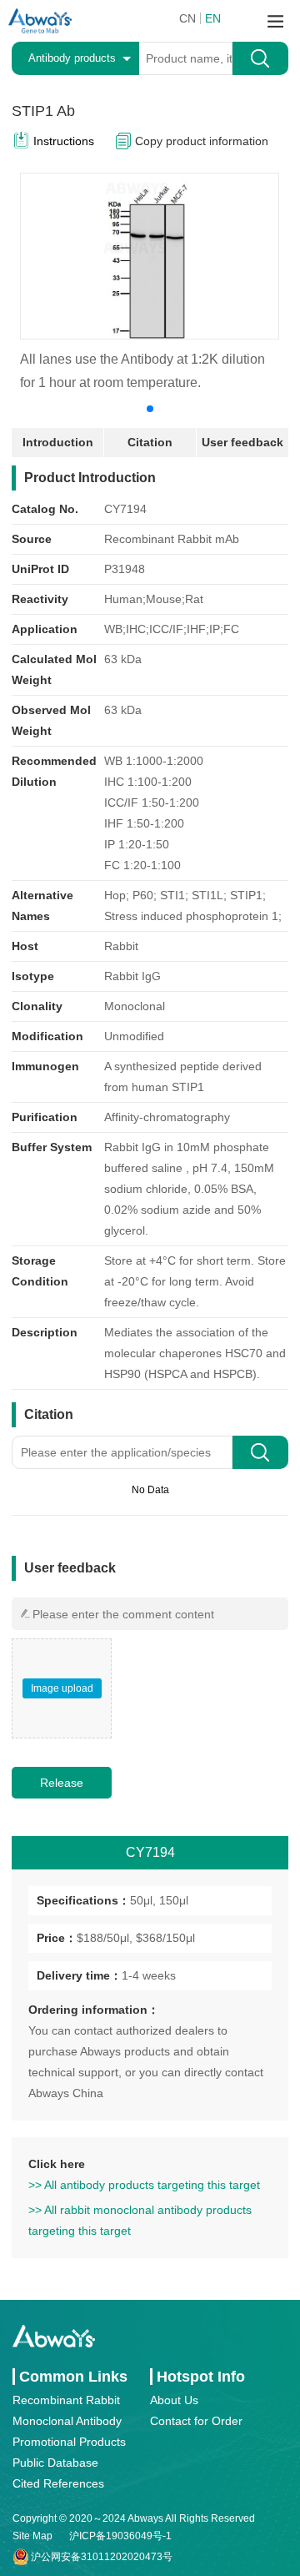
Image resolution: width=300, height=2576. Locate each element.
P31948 (125, 569)
